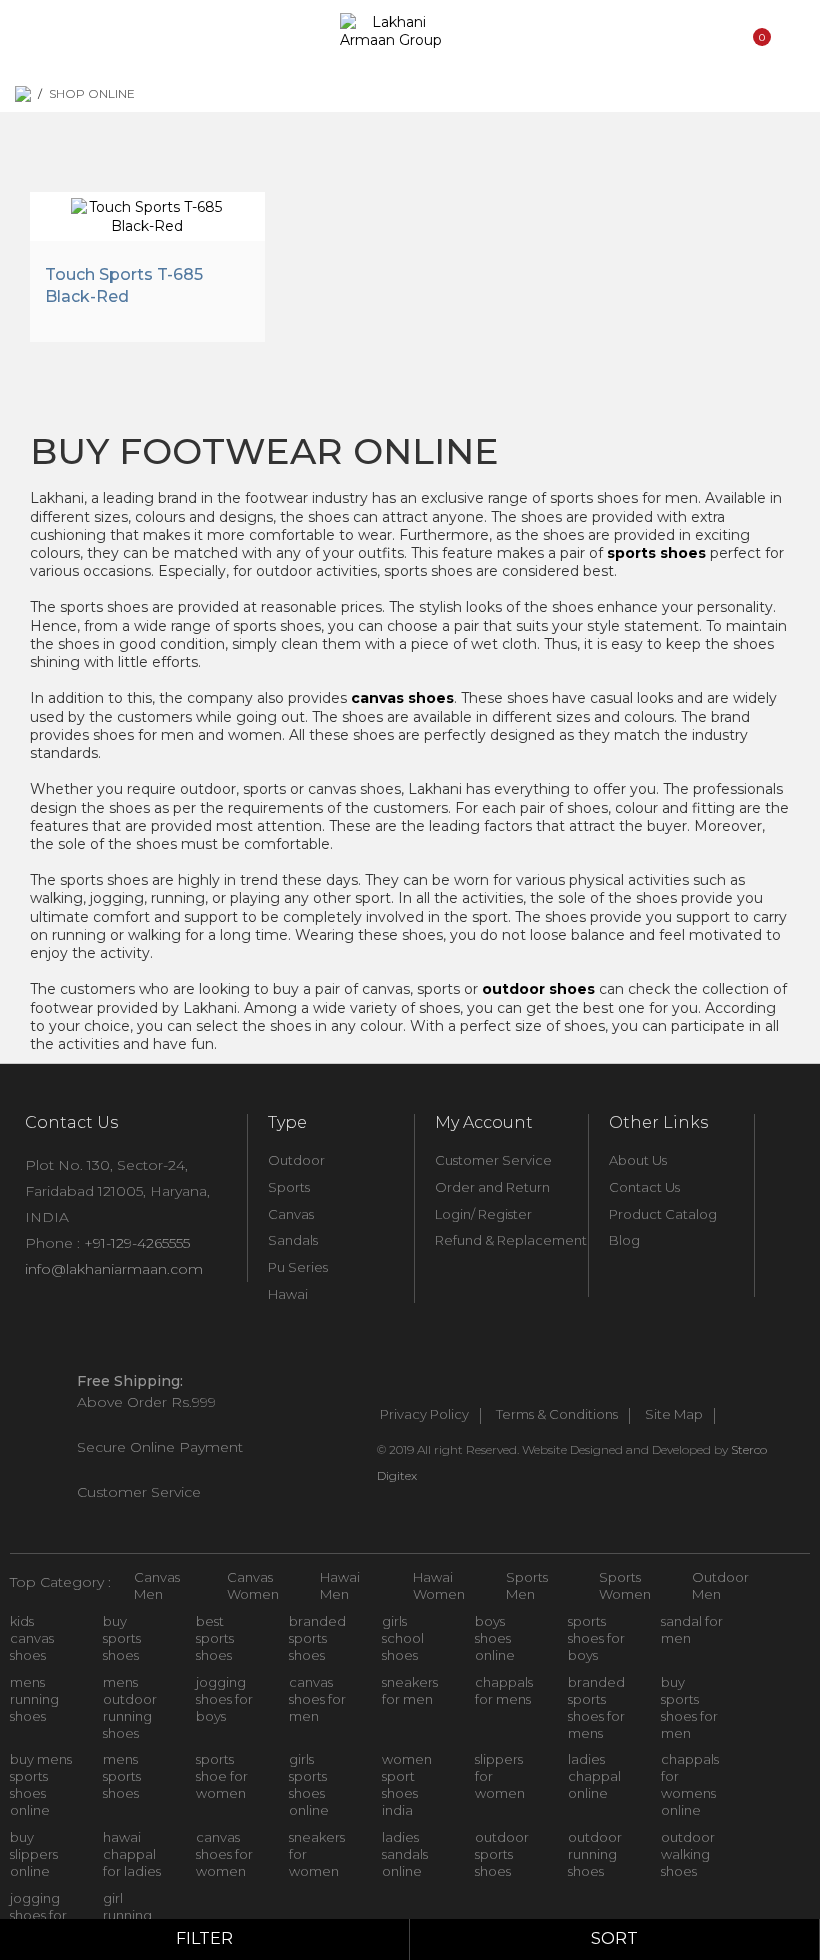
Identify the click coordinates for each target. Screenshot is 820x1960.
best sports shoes (215, 1638)
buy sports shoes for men (689, 1707)
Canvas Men (157, 1585)
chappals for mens (504, 1690)
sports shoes (656, 553)
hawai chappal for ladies (132, 1854)
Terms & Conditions (557, 1415)
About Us (638, 1160)
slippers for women (500, 1776)
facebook (382, 1382)
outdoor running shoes (595, 1854)
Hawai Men (340, 1585)
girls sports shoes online (309, 1784)
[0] (759, 63)
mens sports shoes (122, 1776)
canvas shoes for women (224, 1854)
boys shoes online (495, 1638)
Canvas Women (253, 1585)
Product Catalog (663, 1214)
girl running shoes (127, 1915)
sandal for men (692, 1629)
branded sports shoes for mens (596, 1707)
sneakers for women (317, 1854)
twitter (426, 1382)
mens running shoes (34, 1699)
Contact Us (644, 1187)
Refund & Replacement (511, 1240)
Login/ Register (483, 1214)
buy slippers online (34, 1854)
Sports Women (625, 1585)
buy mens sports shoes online (41, 1784)
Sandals (293, 1240)
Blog (624, 1240)
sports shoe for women (222, 1776)
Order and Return (492, 1187)
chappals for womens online (690, 1784)
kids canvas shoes (32, 1638)
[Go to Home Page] (23, 94)
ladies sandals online (405, 1854)
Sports (289, 1187)
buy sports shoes (122, 1638)
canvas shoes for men (317, 1699)
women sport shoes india (407, 1784)
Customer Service (493, 1160)
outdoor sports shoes (502, 1854)
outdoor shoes (538, 989)
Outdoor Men (720, 1585)
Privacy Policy (424, 1415)
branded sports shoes (317, 1638)
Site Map (674, 1415)
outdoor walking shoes (688, 1854)
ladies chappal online (594, 1776)
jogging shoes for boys (224, 1699)
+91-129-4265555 (137, 1243)
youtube (470, 1382)
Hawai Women (439, 1585)
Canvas (291, 1214)
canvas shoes (402, 698)
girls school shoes (403, 1638)
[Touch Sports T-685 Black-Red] (147, 213)
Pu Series (298, 1267)
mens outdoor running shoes (130, 1707)
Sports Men (527, 1585)
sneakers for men (410, 1690)
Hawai (288, 1294)
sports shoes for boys (596, 1638)
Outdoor (296, 1160)
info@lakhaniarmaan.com (114, 1269)
